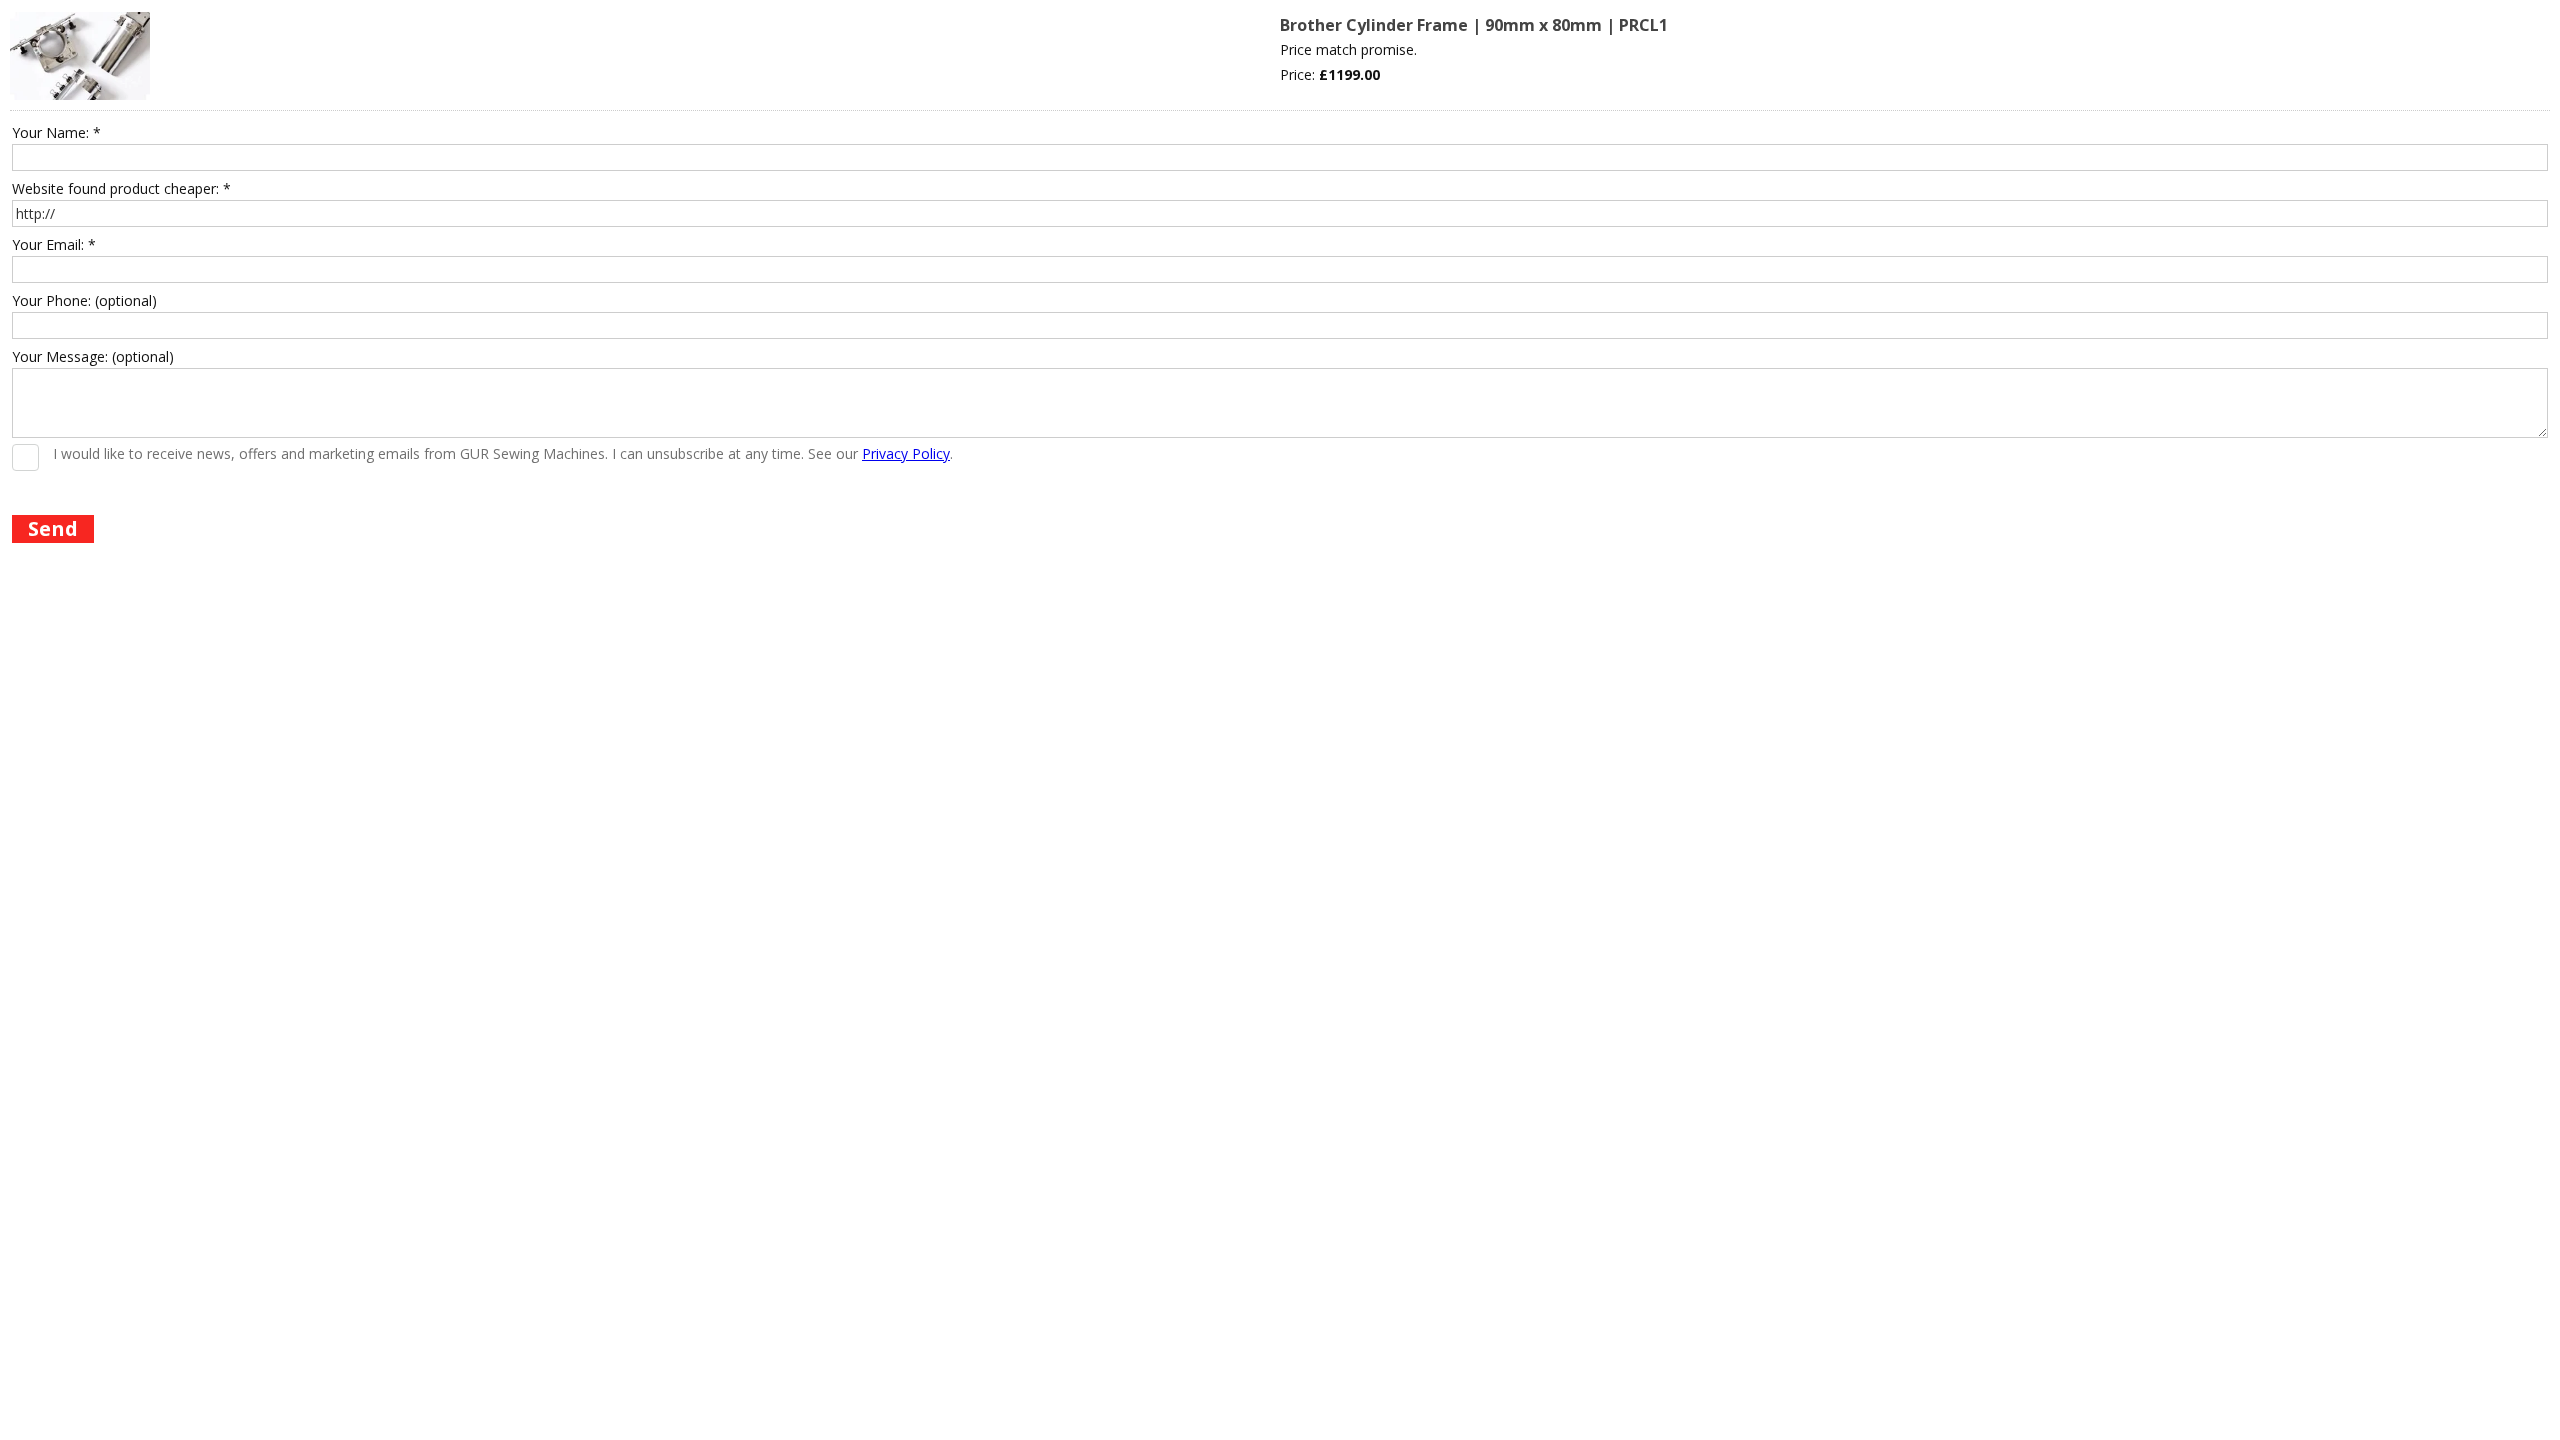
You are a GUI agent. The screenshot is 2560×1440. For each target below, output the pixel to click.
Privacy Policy (906, 453)
